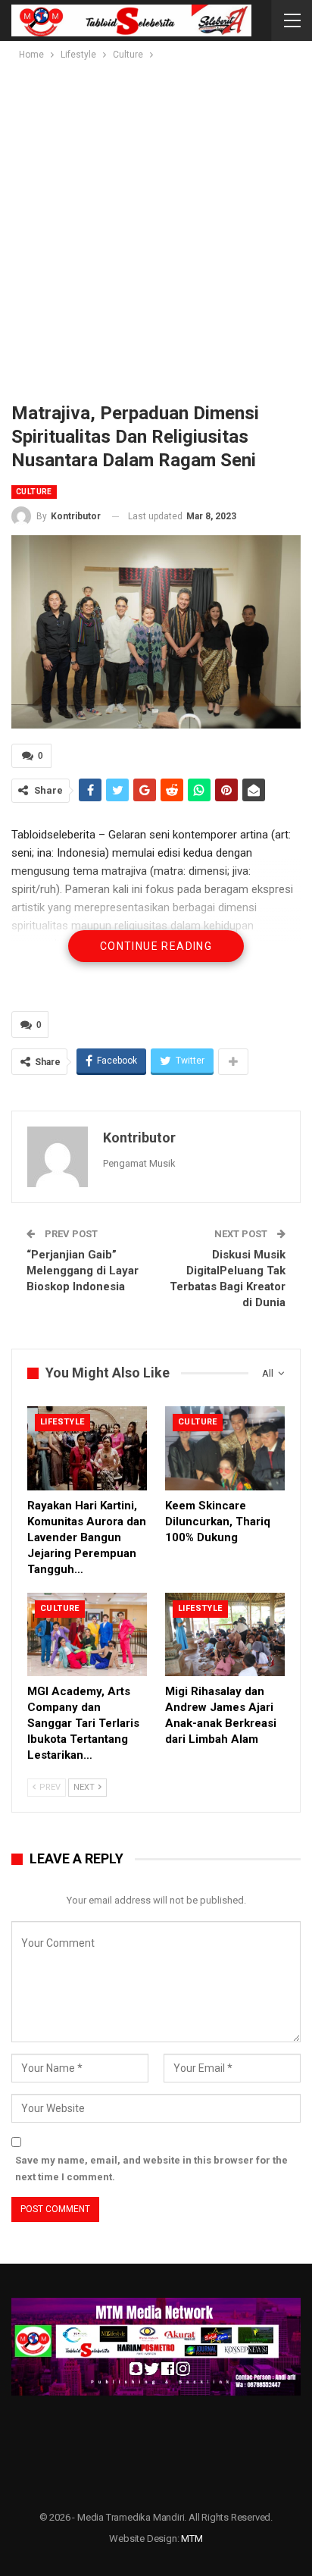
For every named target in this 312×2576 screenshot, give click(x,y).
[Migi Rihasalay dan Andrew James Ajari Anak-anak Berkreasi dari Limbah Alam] (225, 1635)
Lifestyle (62, 1422)
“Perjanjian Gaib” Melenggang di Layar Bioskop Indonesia (83, 1271)
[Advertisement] (156, 227)
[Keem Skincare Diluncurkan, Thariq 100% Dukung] (225, 1448)
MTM (192, 2538)
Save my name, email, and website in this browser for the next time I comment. (151, 2169)
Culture (34, 492)
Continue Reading (156, 946)
